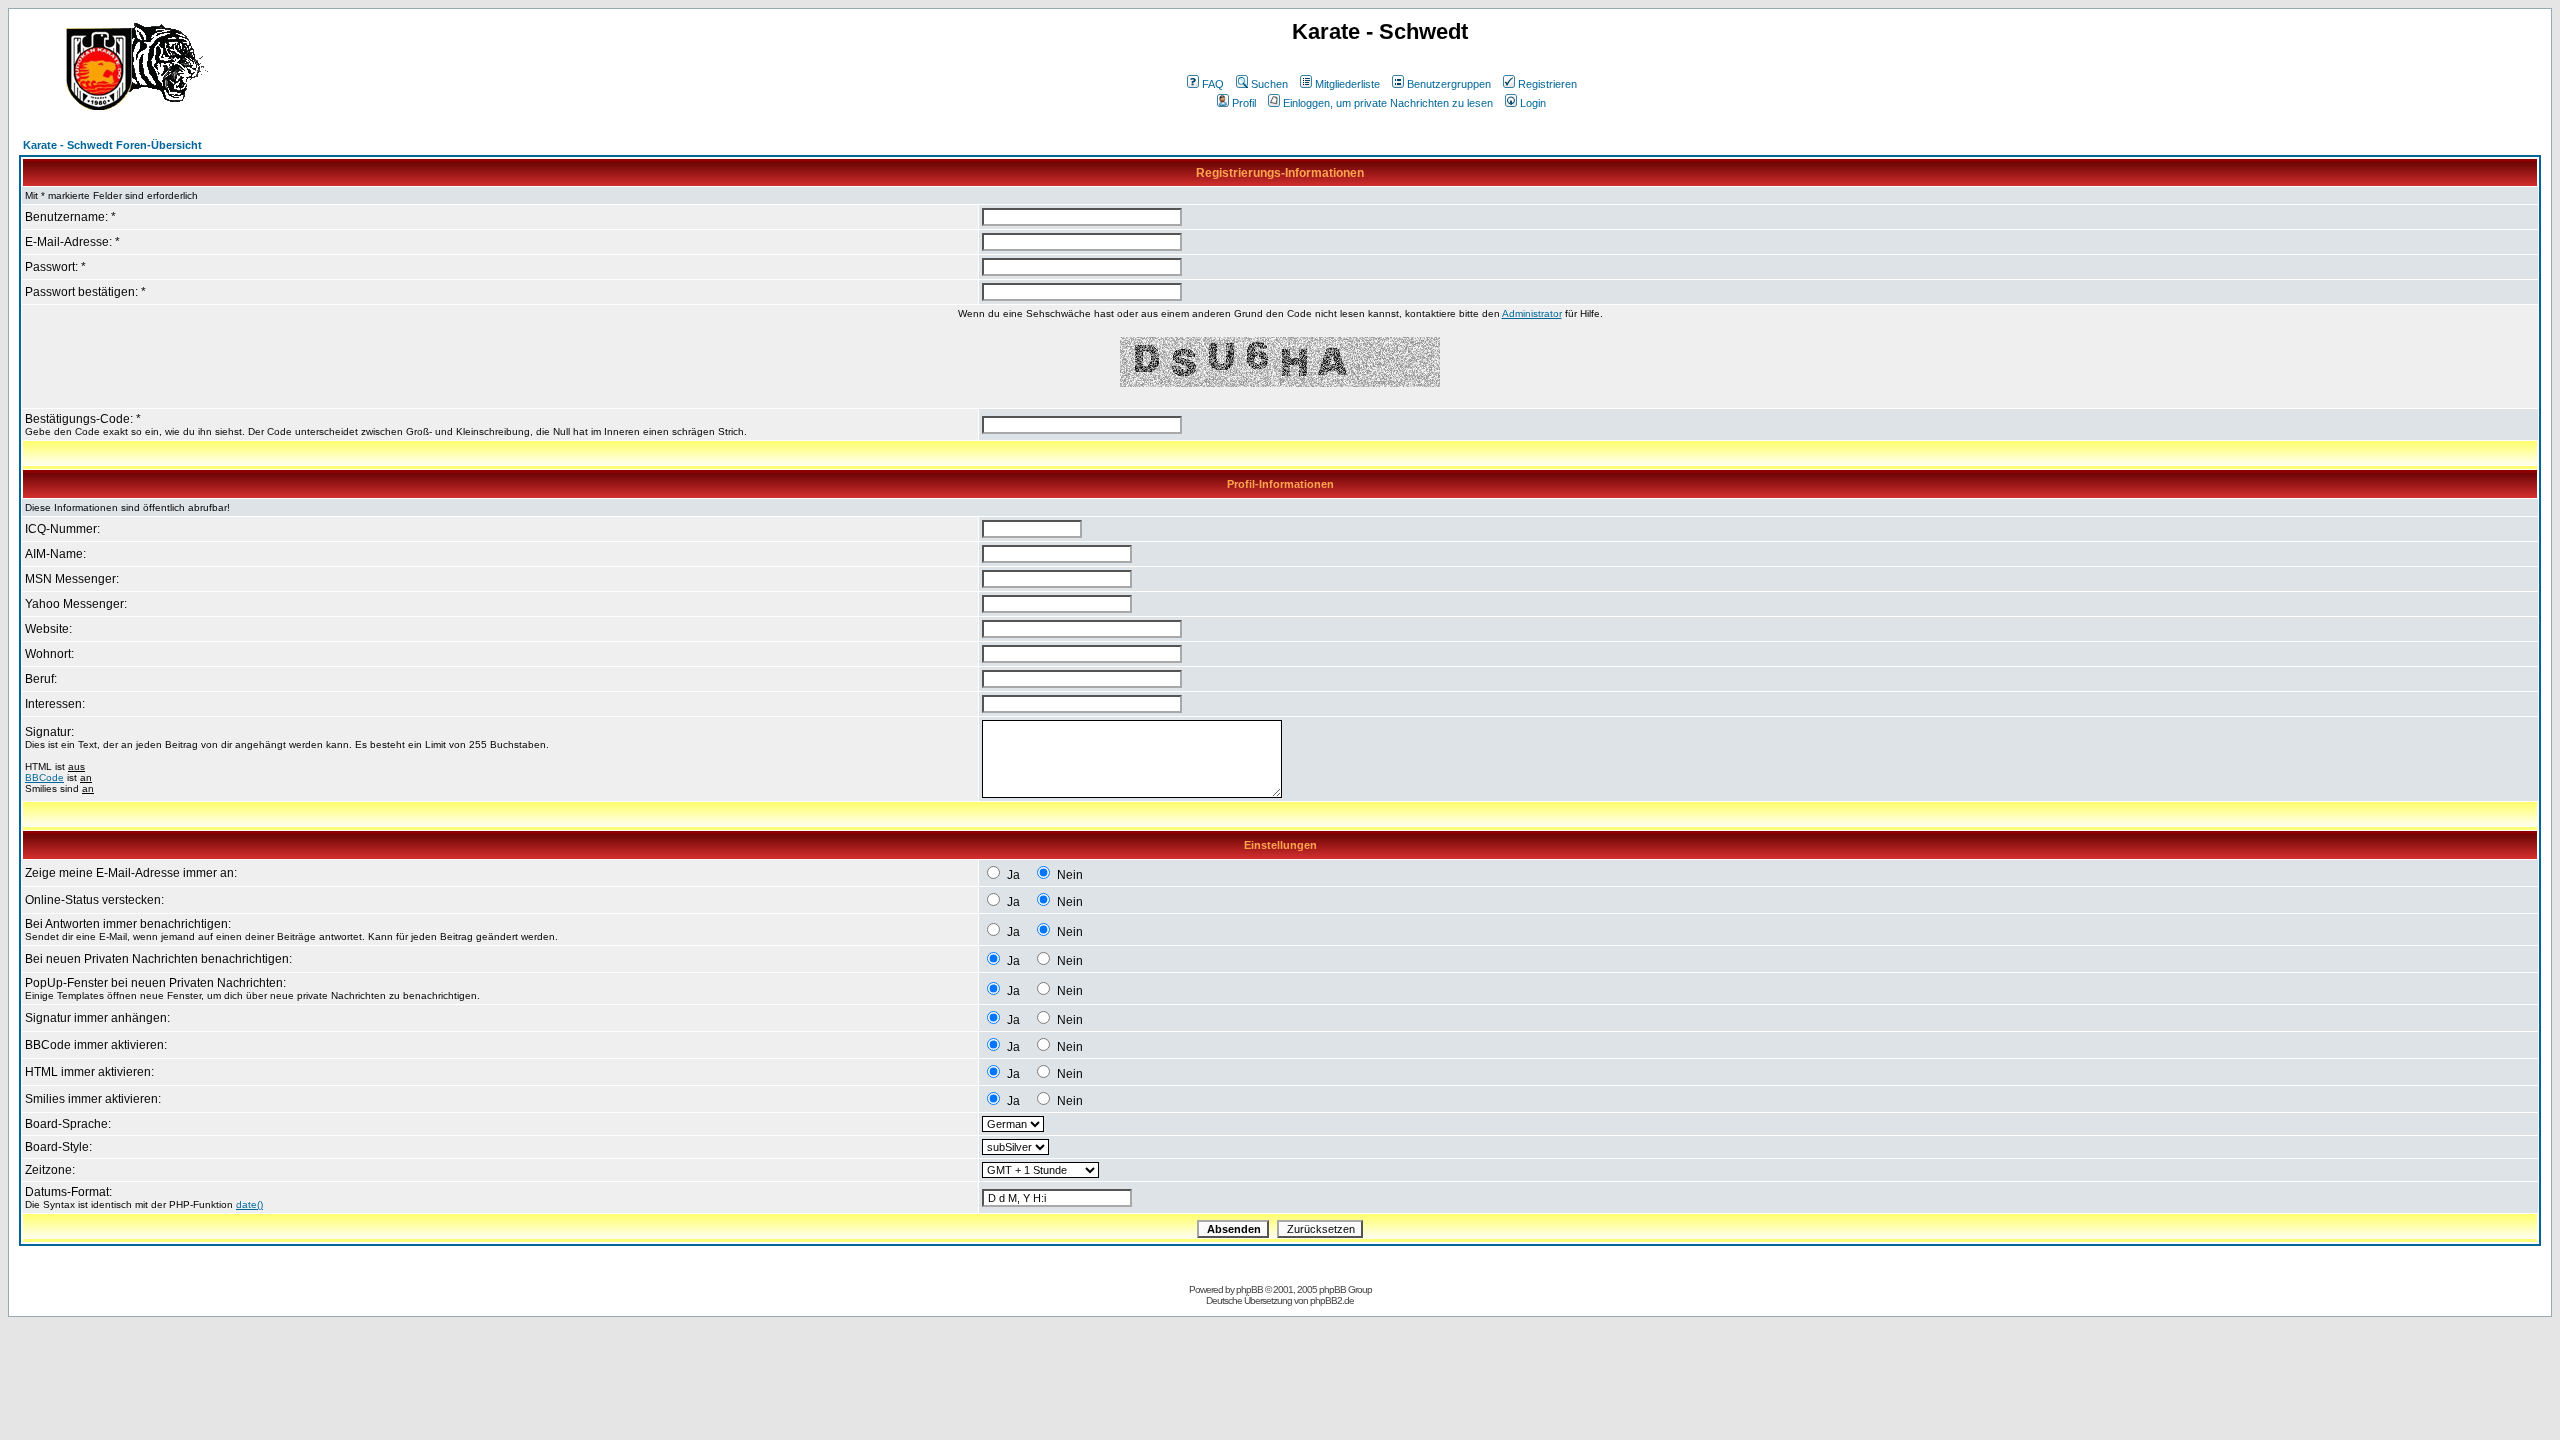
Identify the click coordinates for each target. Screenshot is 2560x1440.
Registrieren (1547, 84)
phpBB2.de (1332, 1300)
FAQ (1213, 84)
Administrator (1532, 313)
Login (1533, 103)
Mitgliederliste (1347, 84)
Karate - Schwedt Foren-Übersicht (112, 145)
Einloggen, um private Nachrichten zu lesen (1388, 103)
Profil (1244, 103)
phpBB (1249, 1289)
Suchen (1269, 84)
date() (249, 1204)
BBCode (44, 777)
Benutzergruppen (1449, 84)
